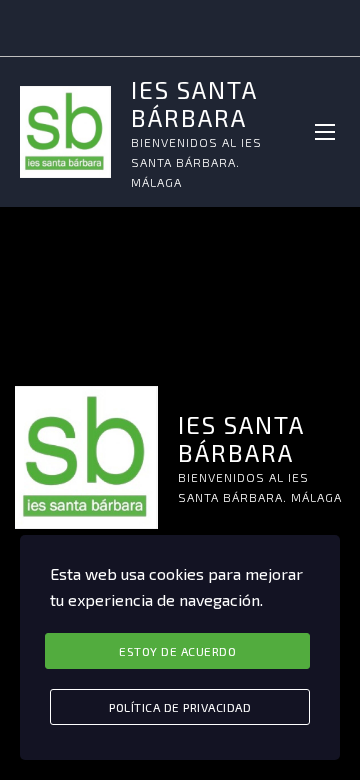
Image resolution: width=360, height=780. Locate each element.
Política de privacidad (180, 707)
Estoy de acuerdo (177, 651)
